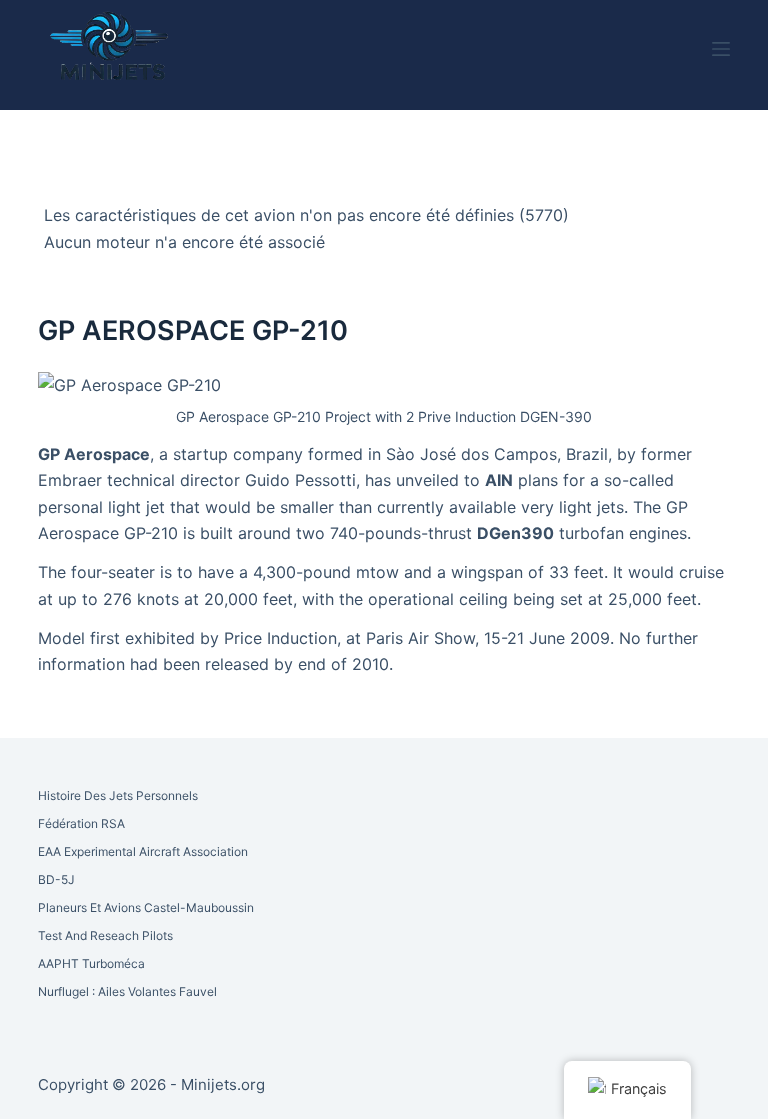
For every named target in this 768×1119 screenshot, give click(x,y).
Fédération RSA (81, 823)
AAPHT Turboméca (91, 963)
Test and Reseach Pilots (105, 935)
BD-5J (56, 879)
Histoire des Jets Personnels (118, 795)
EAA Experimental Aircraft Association (143, 851)
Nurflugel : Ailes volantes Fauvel (127, 991)
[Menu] (721, 49)
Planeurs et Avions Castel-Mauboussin (146, 907)
